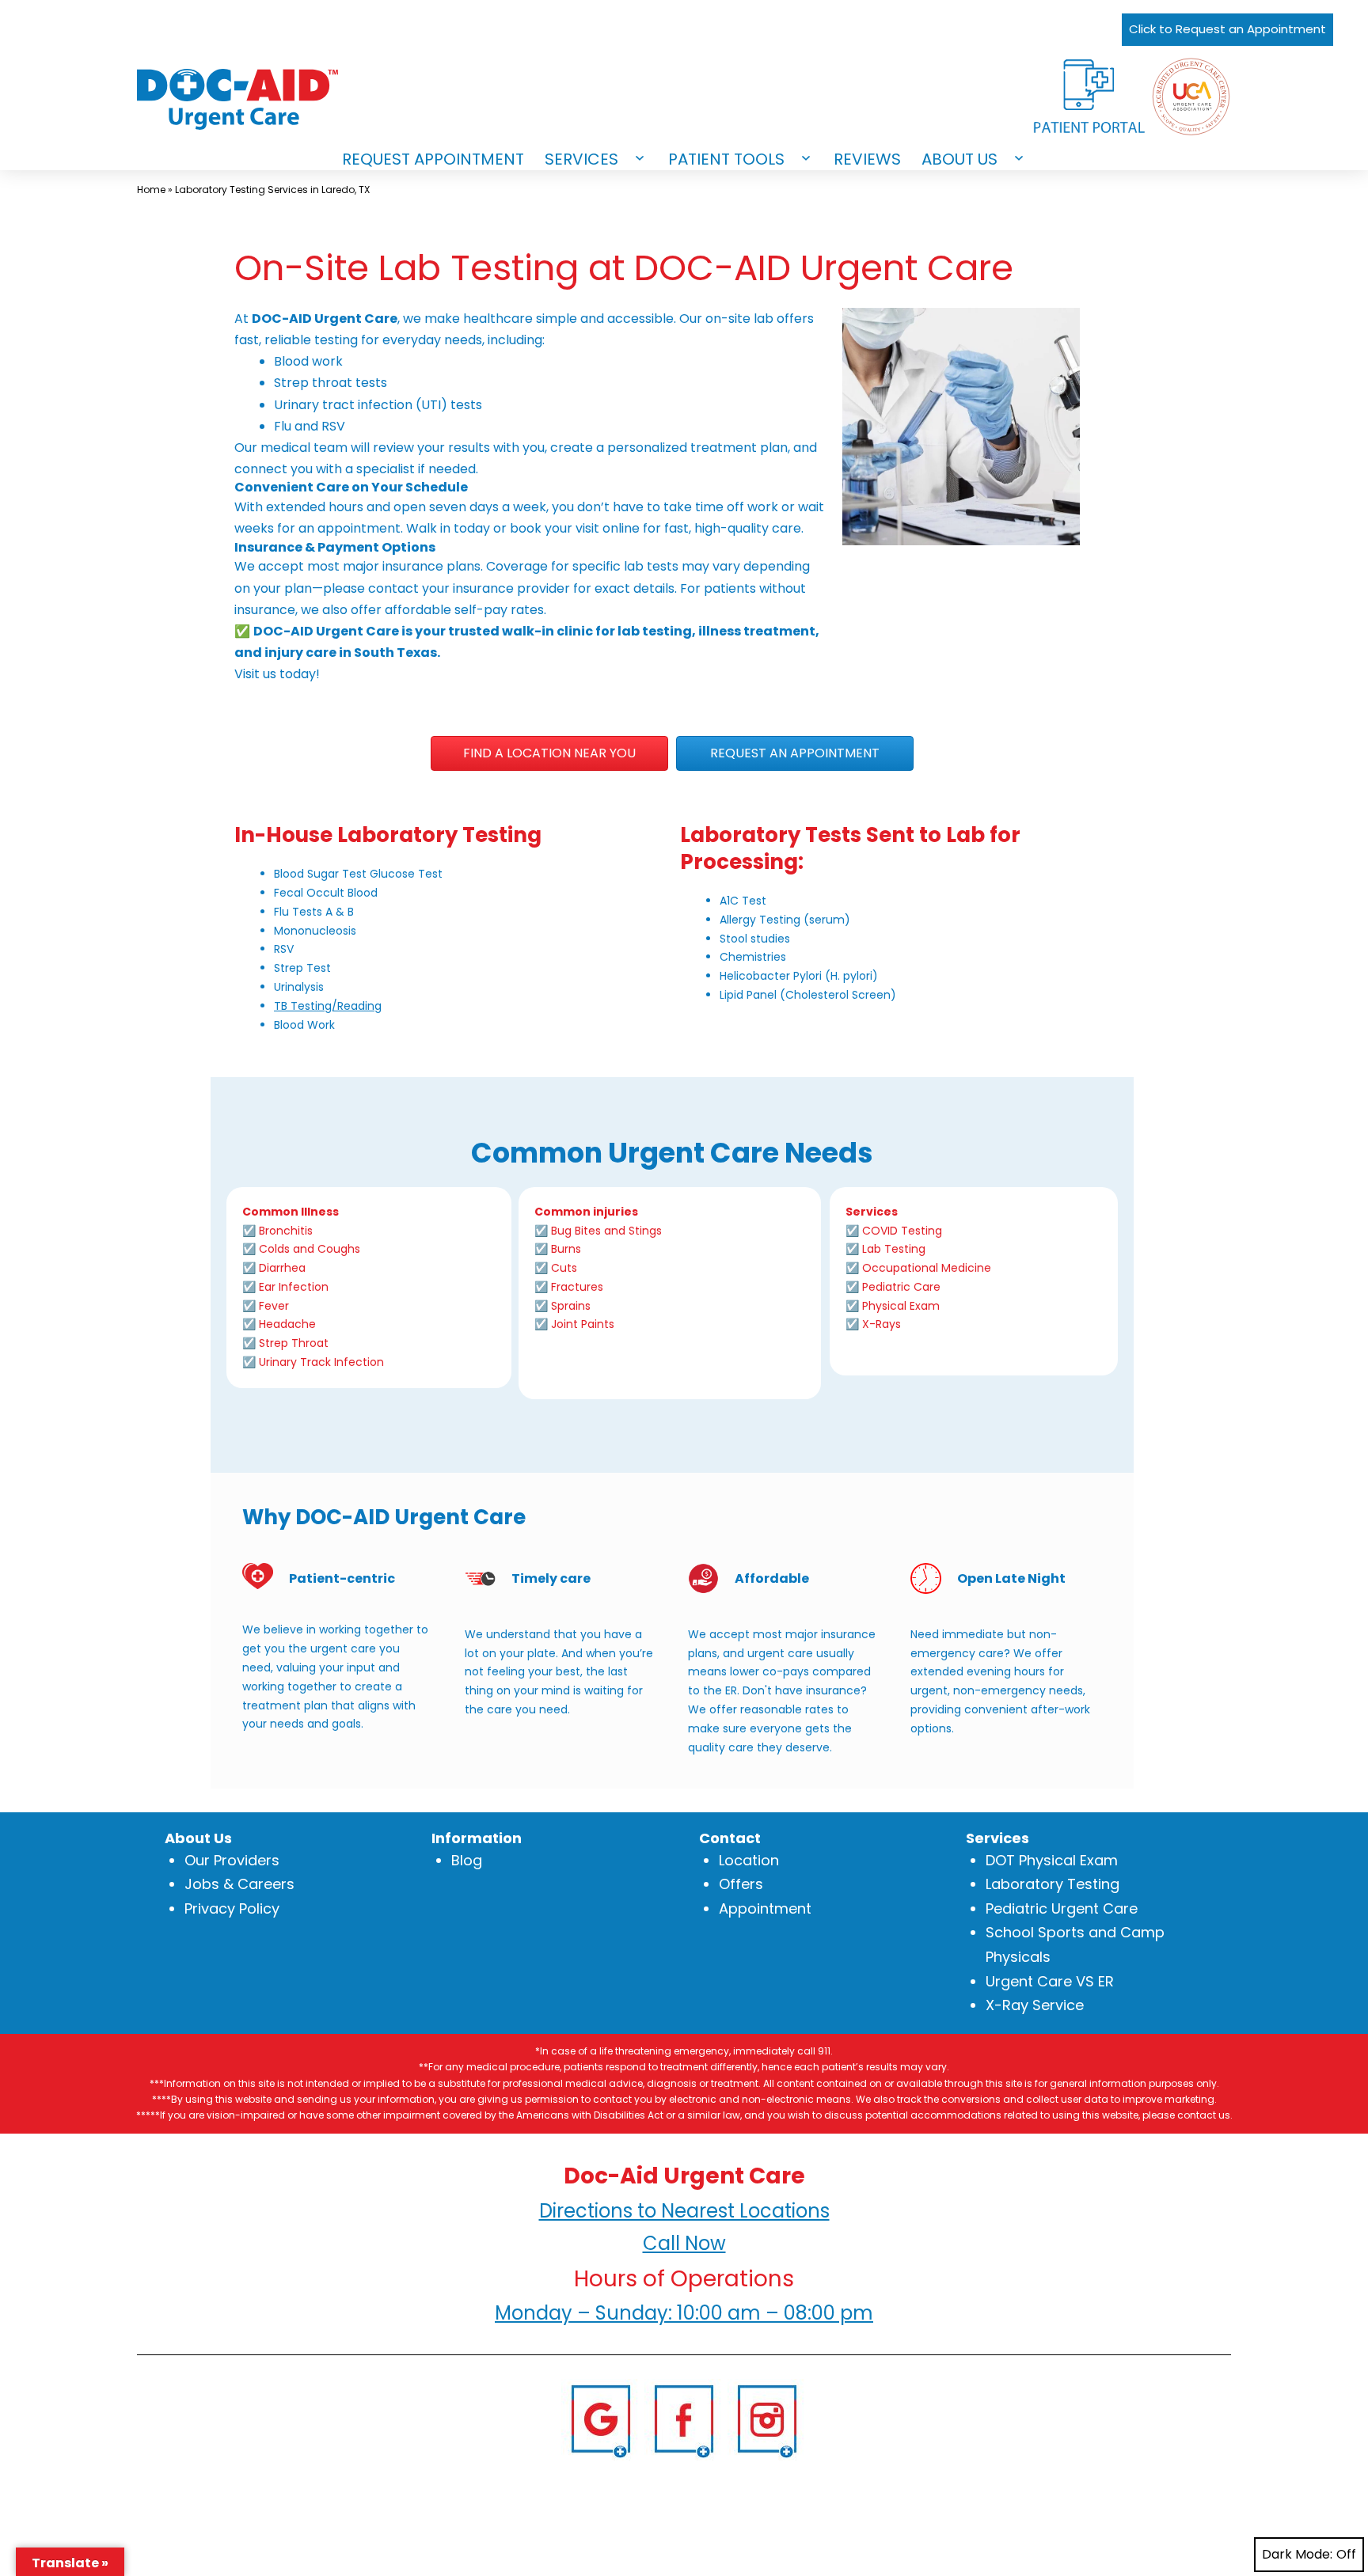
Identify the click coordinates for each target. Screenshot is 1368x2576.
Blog (467, 1860)
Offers (741, 1884)
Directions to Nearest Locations (684, 2211)
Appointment (765, 1908)
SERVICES (581, 159)
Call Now (684, 2243)
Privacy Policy (232, 1908)
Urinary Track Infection (321, 1362)
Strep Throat (294, 1343)
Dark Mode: (1297, 2554)
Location (749, 1860)
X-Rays (882, 1324)
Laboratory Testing (1053, 1884)
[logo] (256, 99)
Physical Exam (901, 1306)
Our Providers (232, 1860)
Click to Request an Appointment (1227, 29)
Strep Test (302, 968)
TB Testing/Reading (328, 1006)
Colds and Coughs (310, 1249)
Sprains (571, 1306)
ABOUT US (959, 159)
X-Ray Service (1035, 2005)
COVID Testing (902, 1231)
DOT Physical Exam (1052, 1860)
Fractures (577, 1287)
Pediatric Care (901, 1287)
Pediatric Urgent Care (1062, 1908)
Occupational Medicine (927, 1268)
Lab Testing (894, 1249)
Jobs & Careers (239, 1884)
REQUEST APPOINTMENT (433, 159)
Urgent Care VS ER (1050, 1981)
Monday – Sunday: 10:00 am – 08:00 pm (684, 2313)
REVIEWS (867, 159)
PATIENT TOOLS (726, 159)
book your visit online (575, 528)
